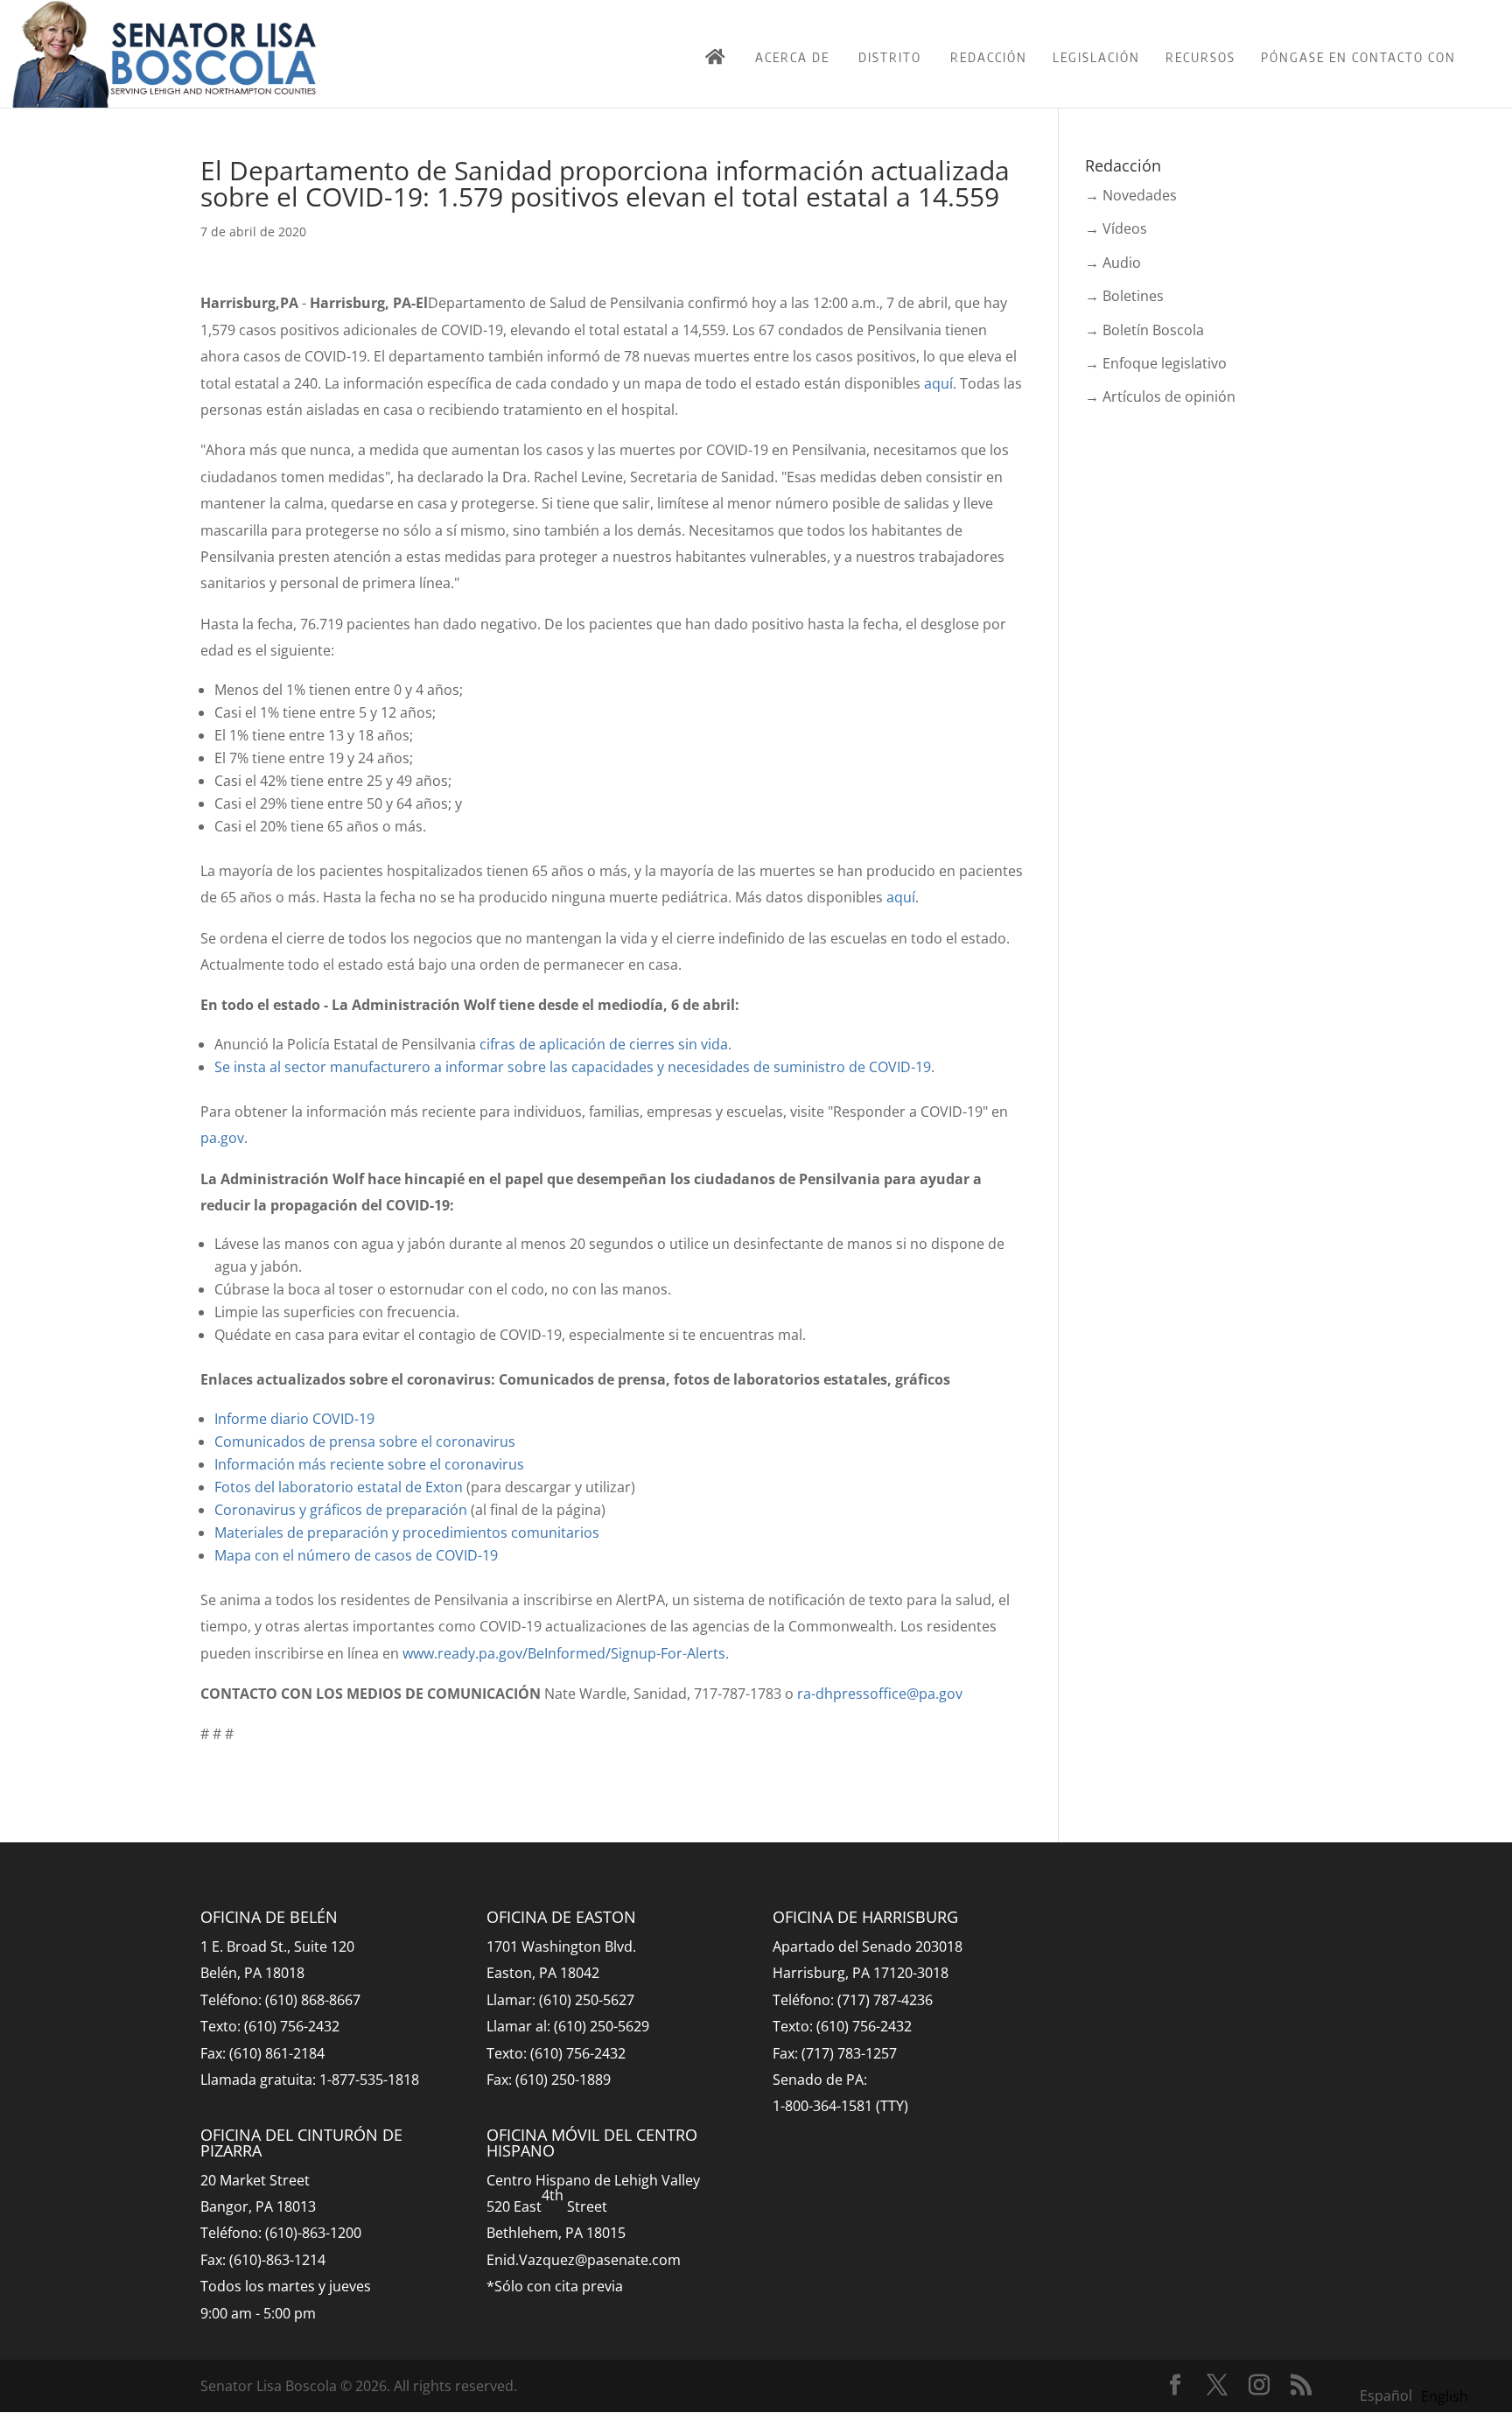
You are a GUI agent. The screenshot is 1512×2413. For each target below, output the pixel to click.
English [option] (1445, 2396)
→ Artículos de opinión (1160, 396)
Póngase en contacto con (1358, 57)
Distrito (890, 57)
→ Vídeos (1116, 228)
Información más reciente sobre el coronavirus (369, 1464)
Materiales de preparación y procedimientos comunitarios (407, 1533)
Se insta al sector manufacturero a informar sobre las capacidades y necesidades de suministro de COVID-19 (573, 1067)
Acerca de (792, 57)
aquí (938, 383)
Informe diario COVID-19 (294, 1419)
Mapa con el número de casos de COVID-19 (356, 1555)
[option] (1445, 2396)
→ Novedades (1131, 195)
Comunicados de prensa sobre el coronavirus (365, 1441)
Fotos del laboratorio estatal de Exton (339, 1487)
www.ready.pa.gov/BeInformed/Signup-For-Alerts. (566, 1653)
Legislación (1096, 57)
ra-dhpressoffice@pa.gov (880, 1694)
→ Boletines (1124, 296)
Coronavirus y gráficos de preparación (341, 1510)
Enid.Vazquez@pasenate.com (584, 2260)
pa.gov (222, 1138)
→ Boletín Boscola (1144, 330)
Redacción (989, 57)
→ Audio (1113, 263)
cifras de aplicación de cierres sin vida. (605, 1044)
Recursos (1200, 57)
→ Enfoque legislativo (1156, 363)
